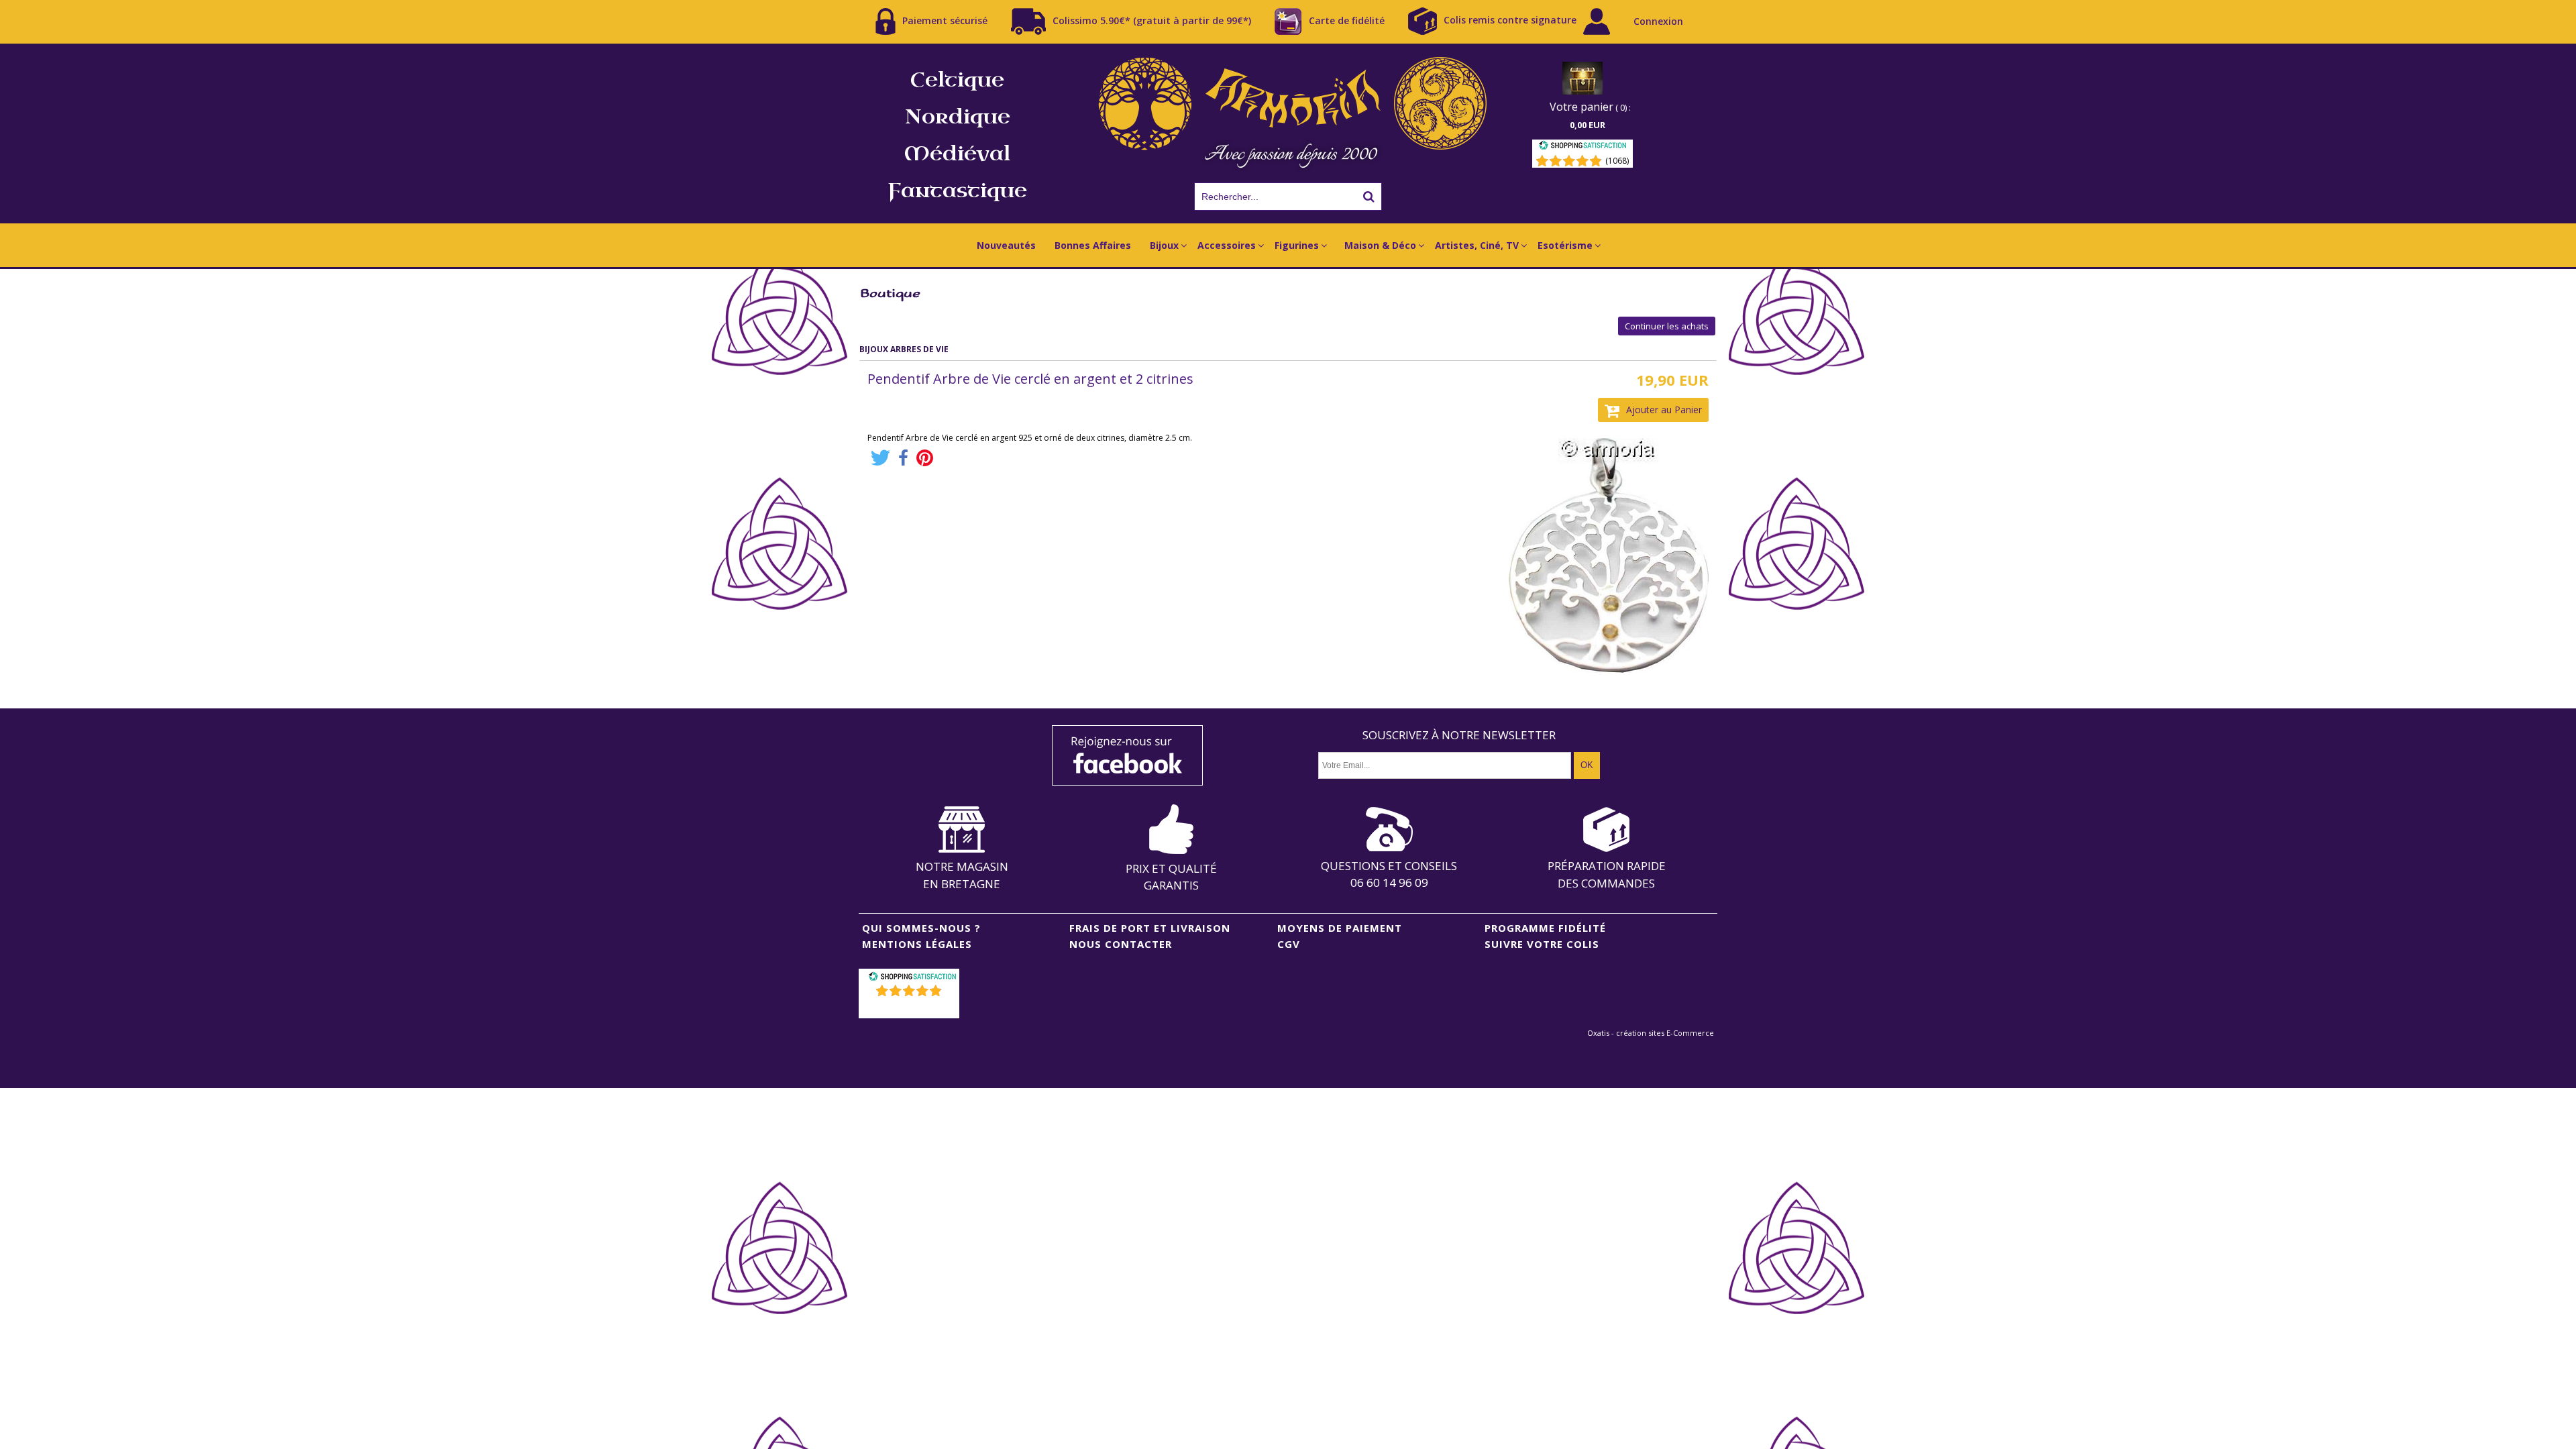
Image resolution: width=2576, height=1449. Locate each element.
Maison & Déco (1380, 245)
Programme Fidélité (1545, 928)
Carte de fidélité (1347, 20)
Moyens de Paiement (1340, 928)
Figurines (1297, 245)
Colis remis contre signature (1510, 20)
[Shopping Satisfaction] (1582, 147)
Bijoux (1164, 245)
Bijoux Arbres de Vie (904, 349)
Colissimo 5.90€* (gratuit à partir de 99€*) (1152, 20)
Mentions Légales (917, 944)
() (911, 1008)
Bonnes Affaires (1093, 245)
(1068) (1617, 161)
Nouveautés (1006, 245)
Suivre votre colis (1542, 944)
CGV (1289, 944)
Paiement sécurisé (945, 20)
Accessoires (1227, 245)
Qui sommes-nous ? (921, 928)
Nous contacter (1121, 944)
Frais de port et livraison (1150, 928)
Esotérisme (1565, 245)
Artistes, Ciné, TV (1477, 245)
